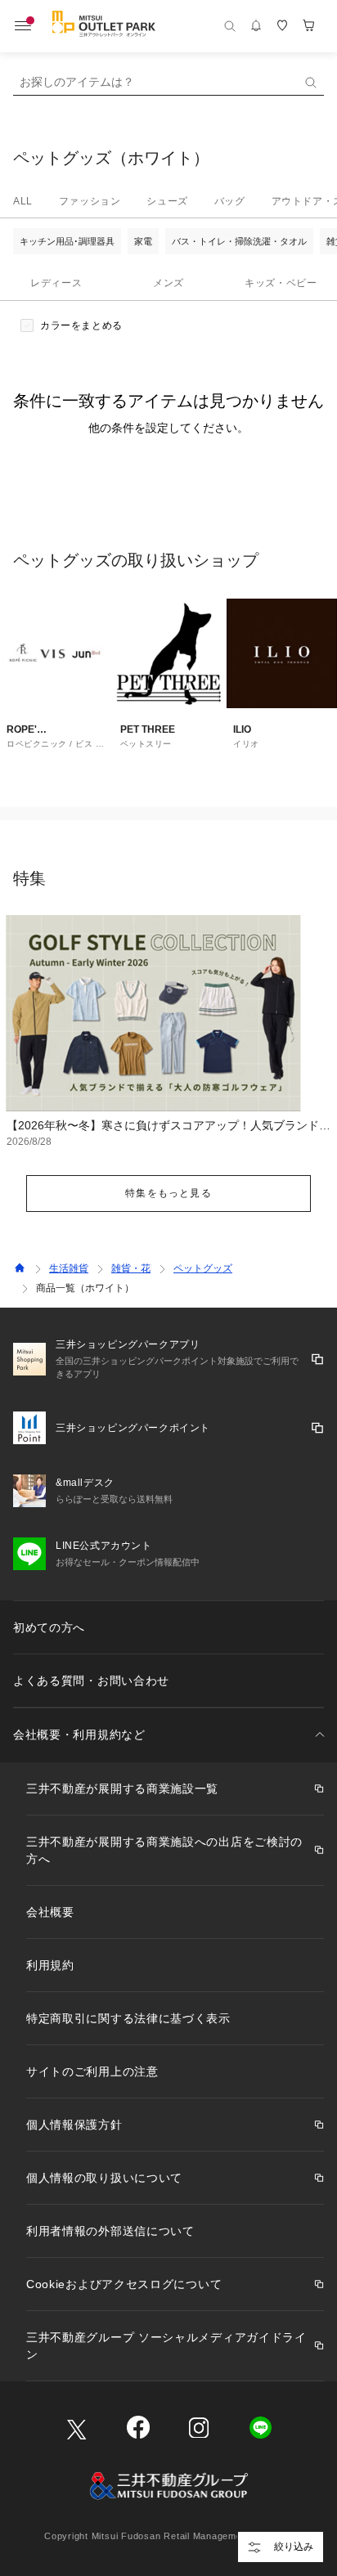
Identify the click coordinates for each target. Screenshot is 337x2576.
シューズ (167, 201)
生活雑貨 (69, 1268)
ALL (23, 201)
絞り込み (294, 2547)
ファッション (90, 201)
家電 (143, 241)
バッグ (230, 201)
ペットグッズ (203, 1268)
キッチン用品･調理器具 (67, 241)
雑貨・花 (131, 1268)
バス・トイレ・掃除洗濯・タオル (239, 241)
